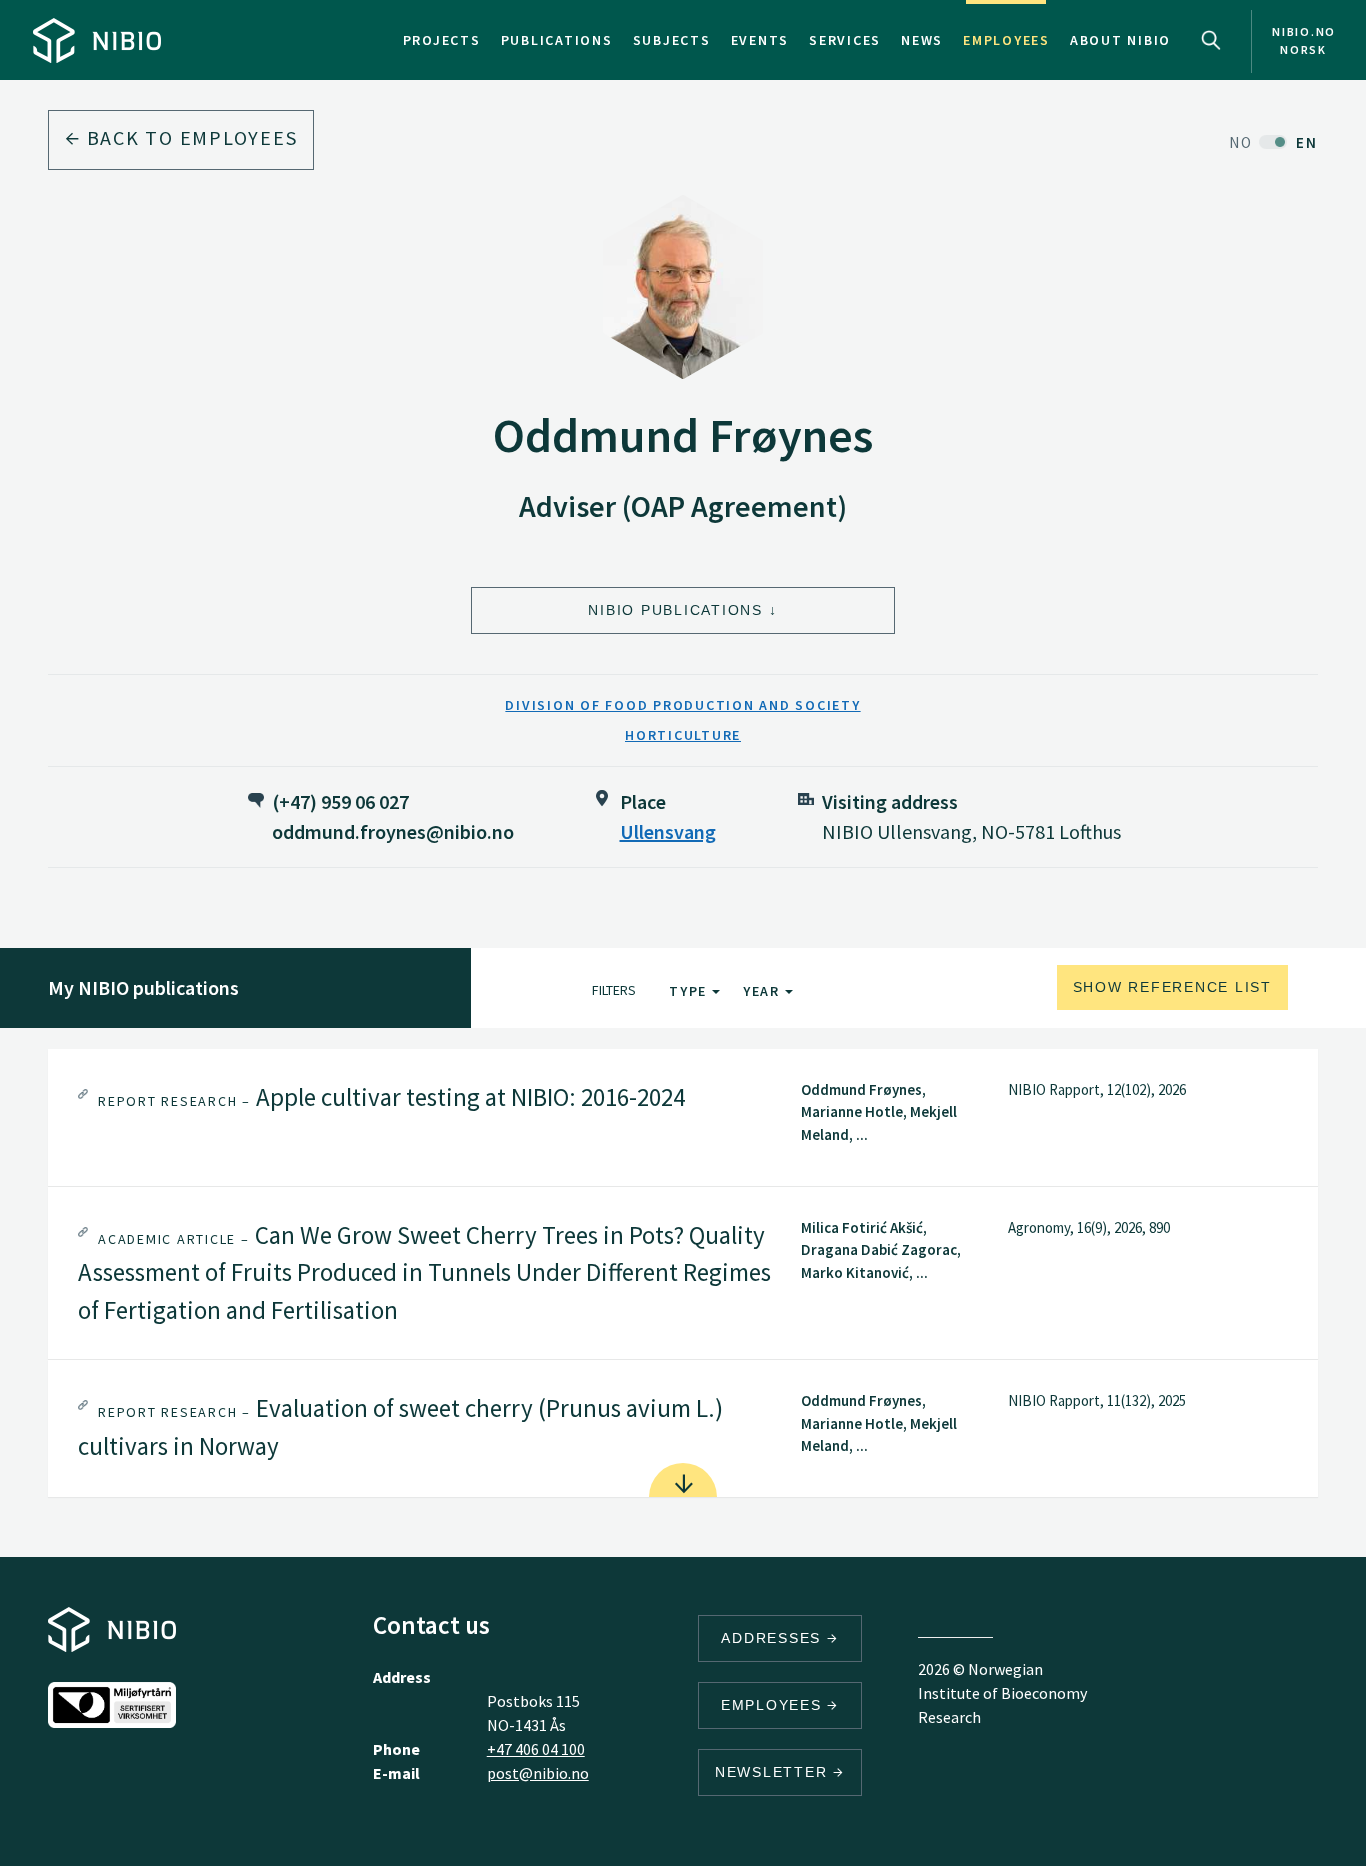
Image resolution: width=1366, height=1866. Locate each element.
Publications (557, 40)
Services (845, 40)
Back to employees (189, 137)
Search (1211, 40)
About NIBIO (1120, 40)
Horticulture (683, 735)
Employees (1006, 40)
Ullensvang (668, 831)
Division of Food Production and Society (682, 705)
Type (690, 991)
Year (764, 991)
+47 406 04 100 (536, 1749)
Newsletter (774, 1772)
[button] (683, 1117)
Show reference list (1172, 987)
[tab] (683, 1117)
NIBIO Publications (675, 610)
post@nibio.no (538, 1773)
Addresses (774, 1638)
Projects (442, 40)
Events (760, 40)
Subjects (672, 40)
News (922, 40)
